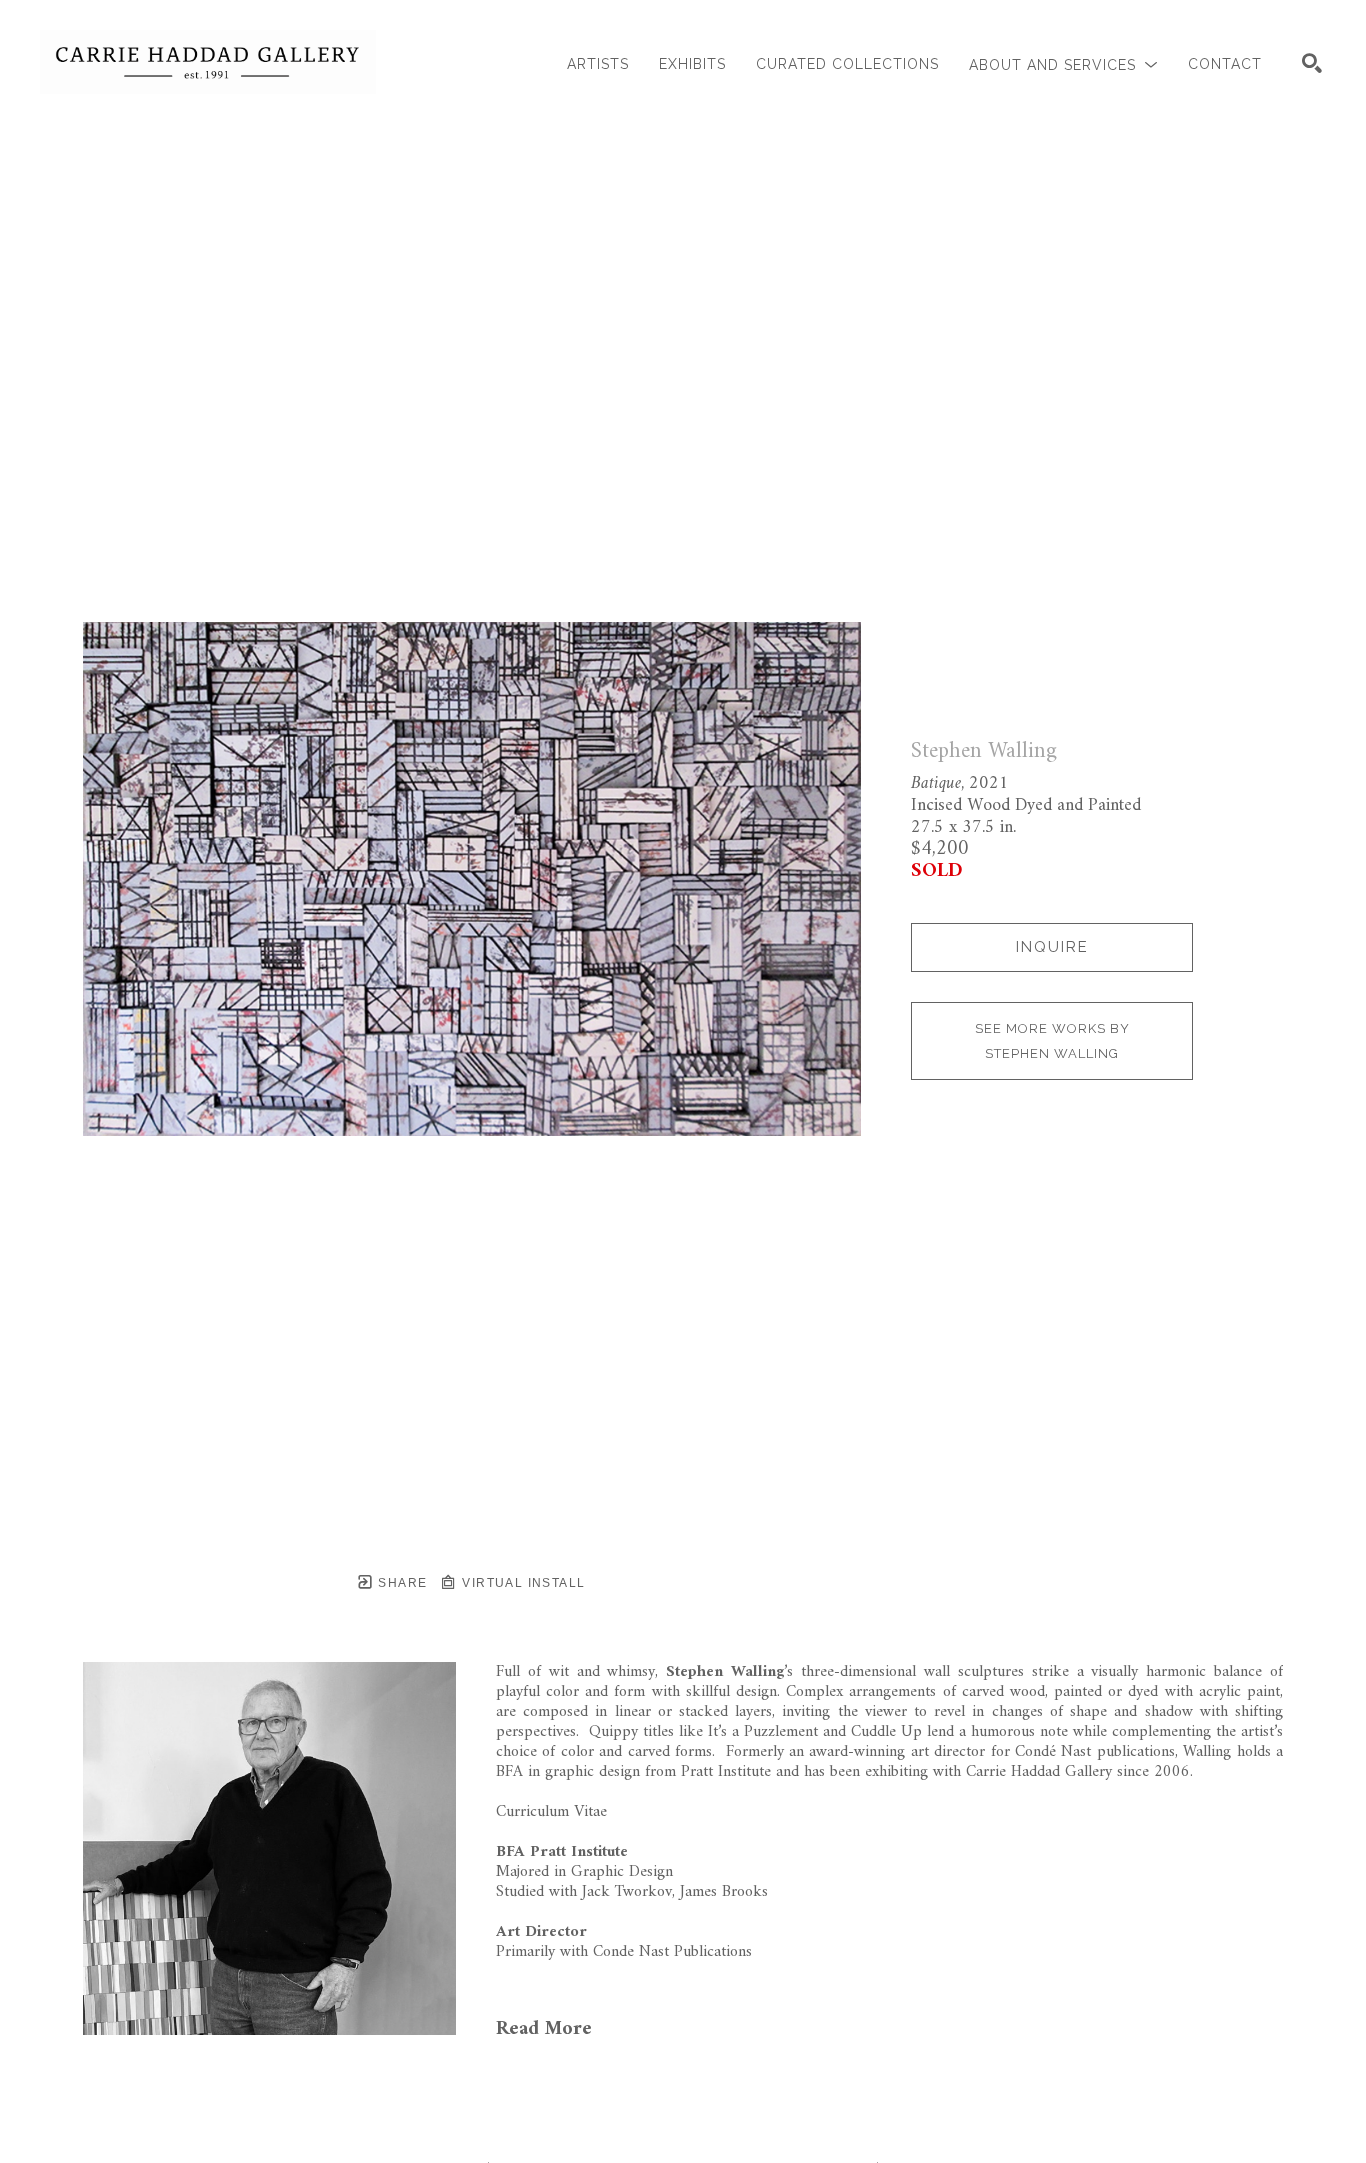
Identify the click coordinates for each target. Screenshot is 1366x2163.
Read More (544, 2029)
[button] (1063, 64)
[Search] (1312, 63)
